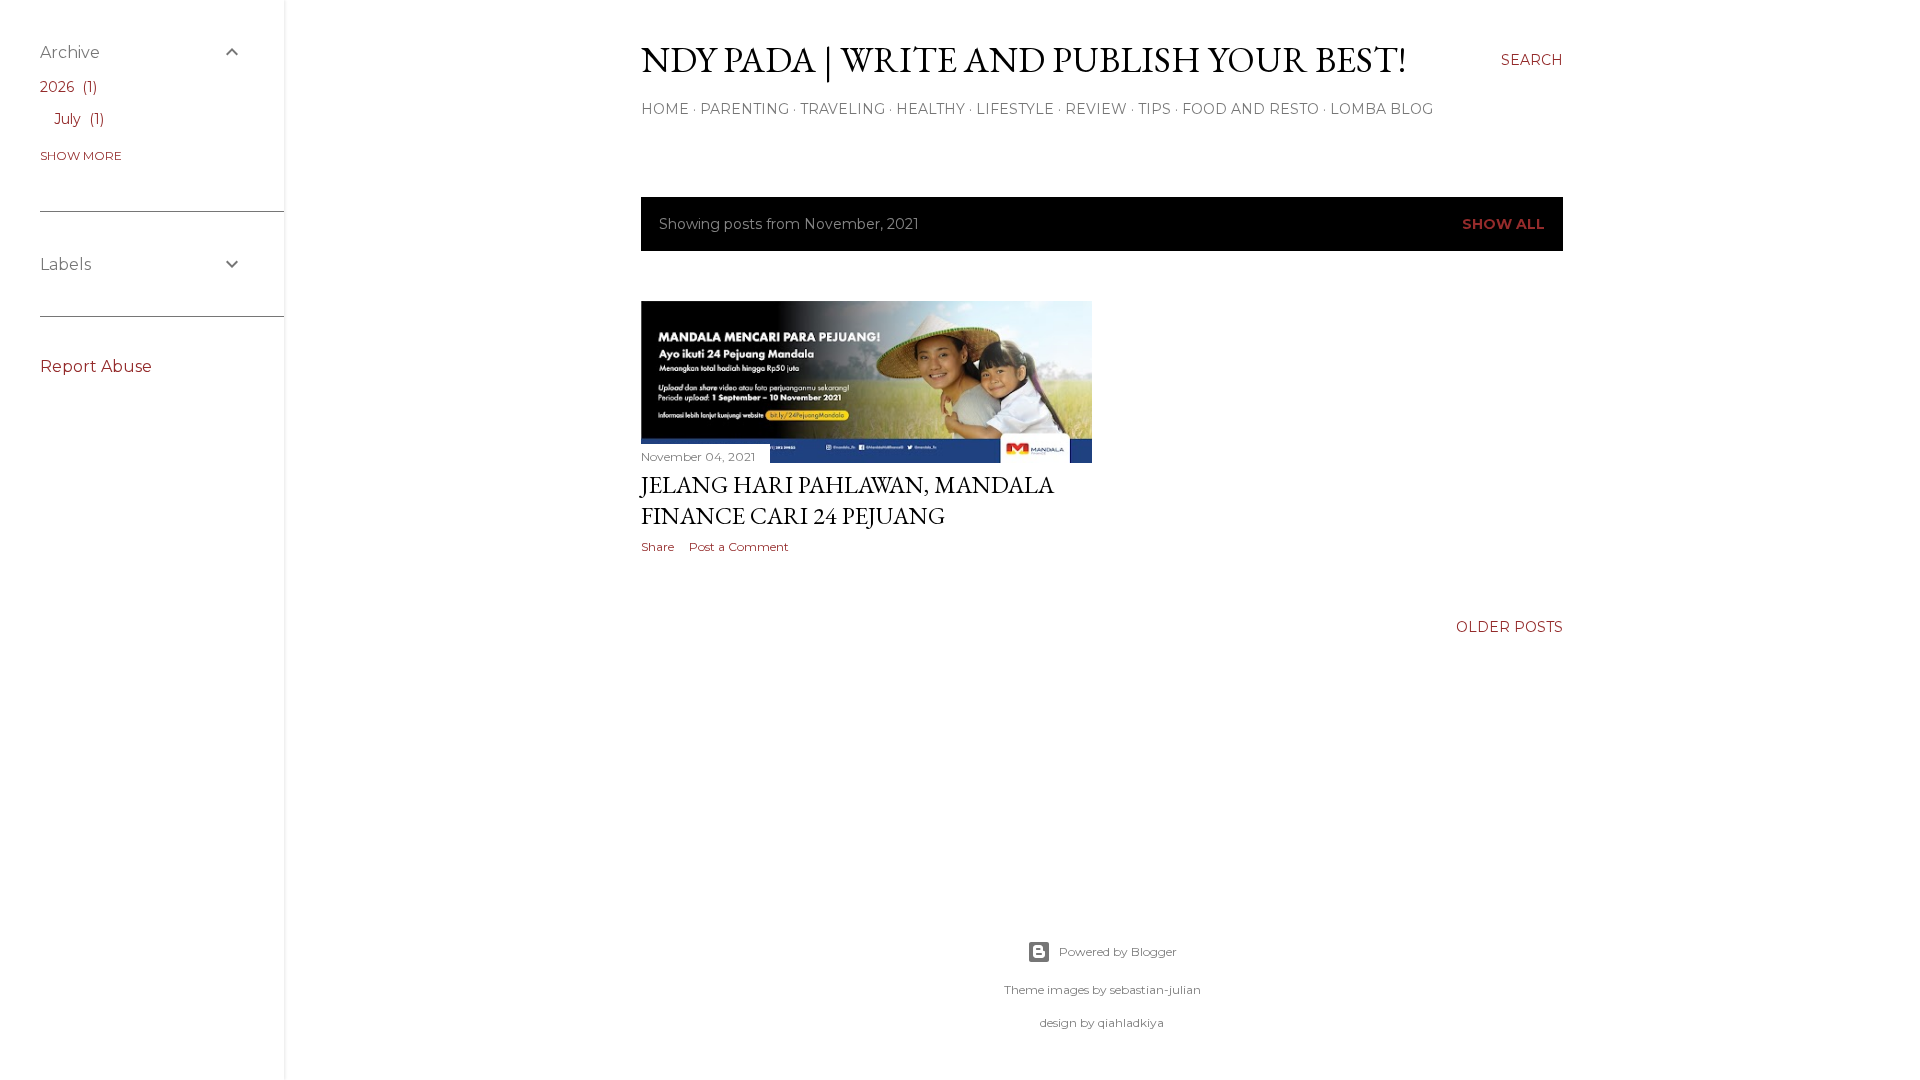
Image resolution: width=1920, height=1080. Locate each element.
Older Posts (1509, 627)
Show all (1503, 224)
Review (1096, 109)
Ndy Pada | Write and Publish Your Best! (1023, 59)
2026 (66, 87)
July (77, 119)
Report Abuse (96, 366)
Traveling (842, 109)
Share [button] (657, 546)
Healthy (930, 109)
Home (665, 109)
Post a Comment (739, 546)
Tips (1154, 109)
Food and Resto (1250, 109)
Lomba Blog (1381, 109)
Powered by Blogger (1118, 951)
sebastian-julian (1155, 989)
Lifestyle (1015, 109)
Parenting (744, 109)
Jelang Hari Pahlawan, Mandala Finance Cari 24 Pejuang (847, 500)
